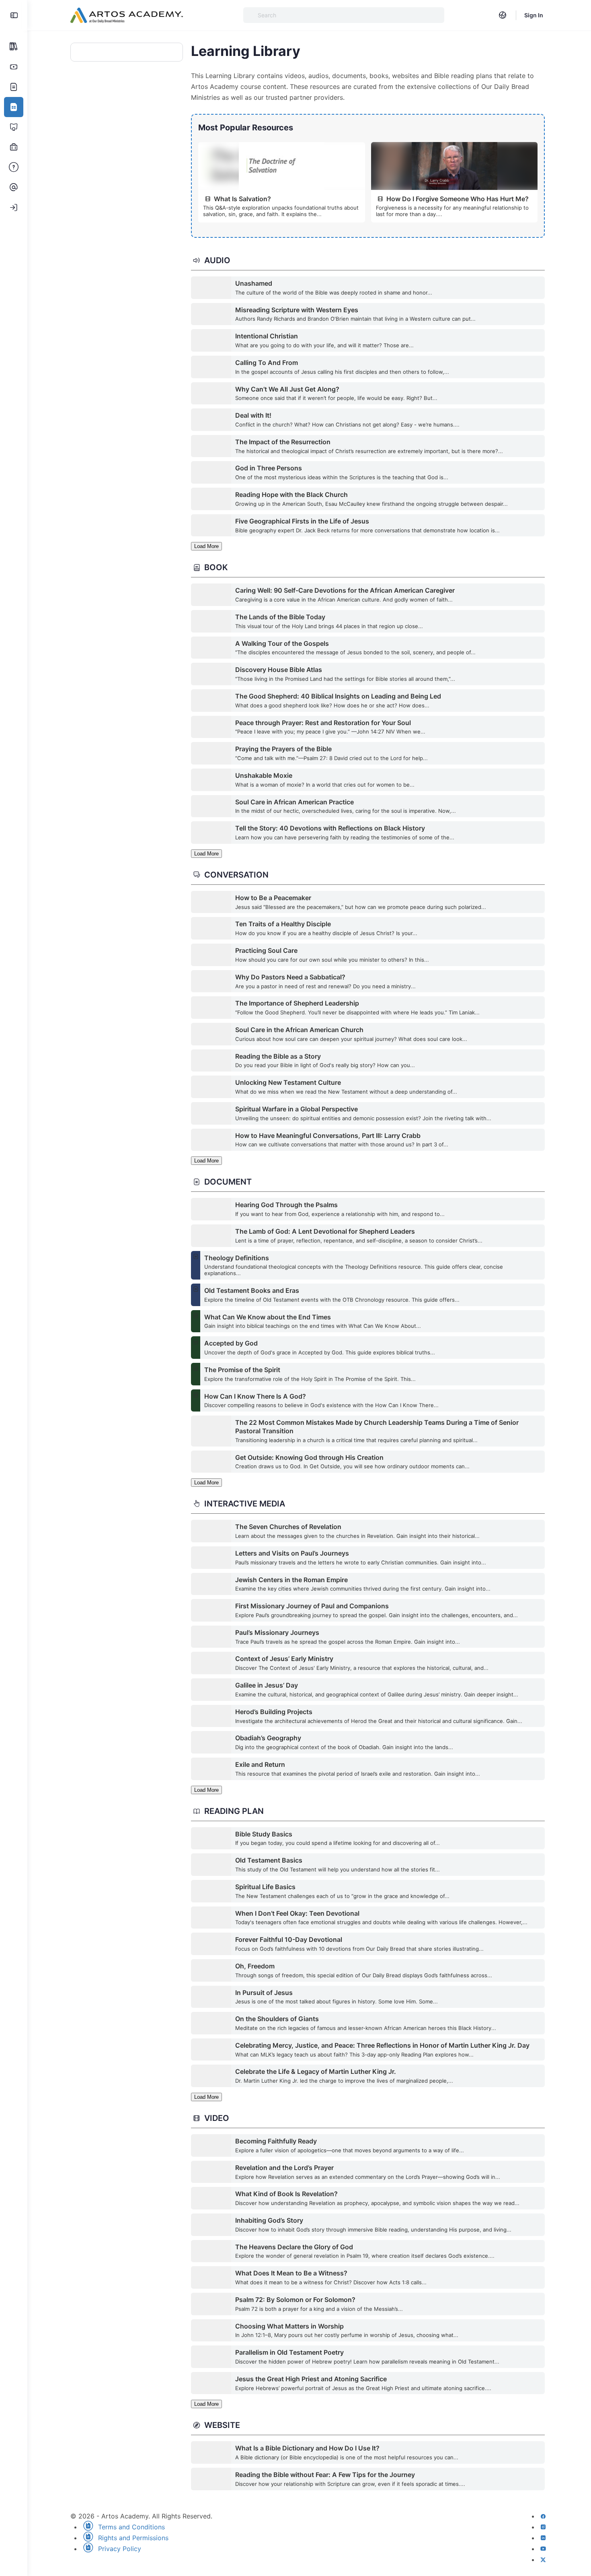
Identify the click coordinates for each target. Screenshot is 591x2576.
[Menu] (14, 15)
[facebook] (543, 2516)
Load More (206, 546)
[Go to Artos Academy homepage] (127, 15)
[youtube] (543, 2549)
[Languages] (503, 15)
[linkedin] (543, 2538)
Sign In (534, 15)
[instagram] (543, 2527)
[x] (543, 2560)
